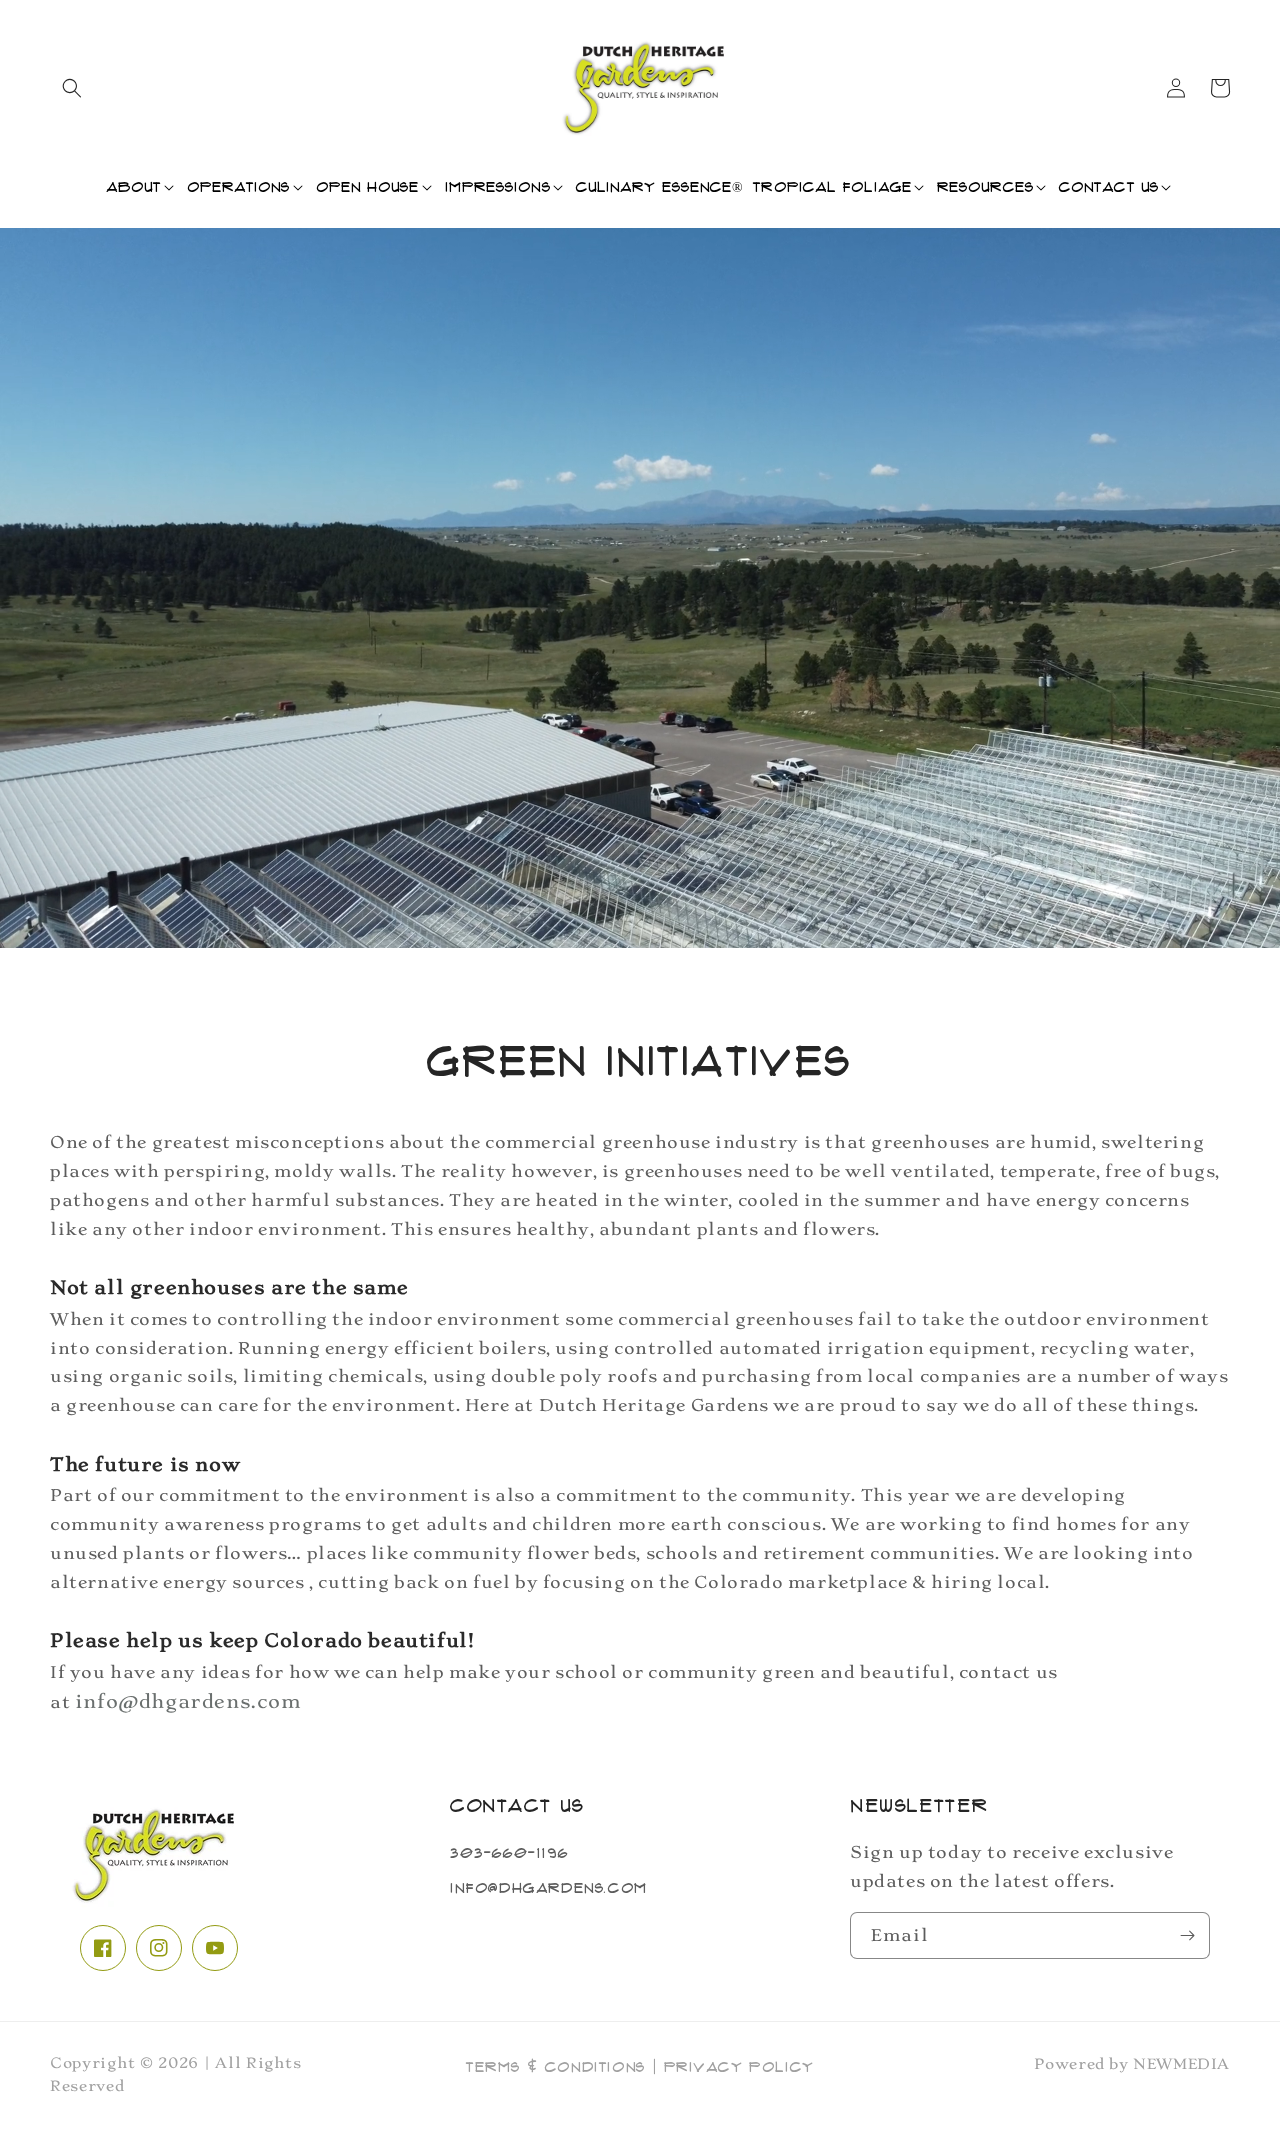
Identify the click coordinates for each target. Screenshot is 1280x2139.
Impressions (498, 187)
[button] (72, 88)
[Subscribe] (1187, 1935)
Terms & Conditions (556, 2067)
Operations (239, 187)
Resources (985, 187)
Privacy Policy (739, 2067)
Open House (368, 187)
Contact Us (1109, 187)
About (134, 187)
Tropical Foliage (832, 187)
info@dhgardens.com (549, 1888)
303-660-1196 (509, 1853)
